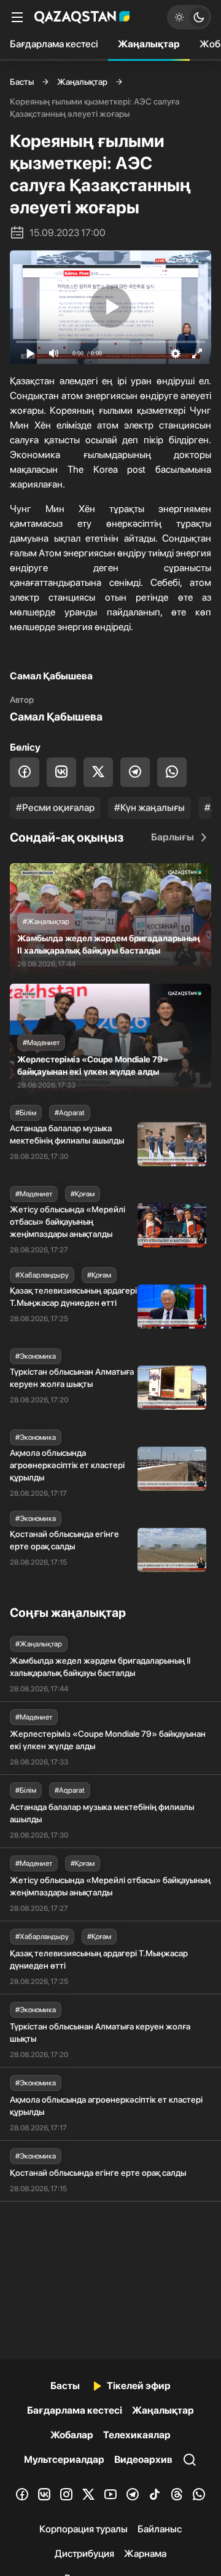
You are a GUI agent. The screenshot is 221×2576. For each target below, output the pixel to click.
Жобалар (72, 2435)
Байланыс (160, 2529)
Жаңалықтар (149, 44)
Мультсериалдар (64, 2459)
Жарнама (145, 2554)
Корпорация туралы (83, 2529)
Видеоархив (143, 2459)
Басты (22, 82)
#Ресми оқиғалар (55, 808)
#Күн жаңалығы (149, 808)
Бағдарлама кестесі (54, 44)
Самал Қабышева (56, 717)
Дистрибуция (84, 2554)
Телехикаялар (137, 2435)
